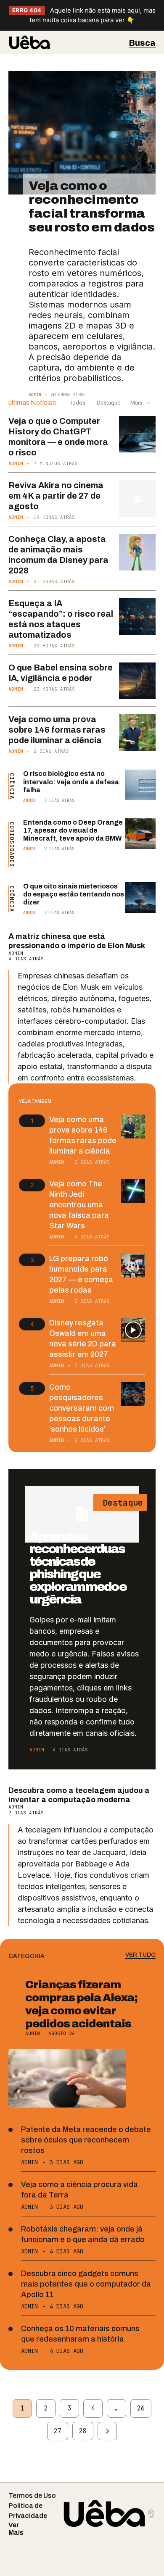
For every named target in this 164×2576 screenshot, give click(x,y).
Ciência (12, 786)
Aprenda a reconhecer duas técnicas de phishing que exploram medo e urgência (78, 1568)
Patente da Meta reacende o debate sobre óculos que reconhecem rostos (86, 2140)
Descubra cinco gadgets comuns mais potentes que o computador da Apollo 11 (86, 2284)
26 (141, 2408)
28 (83, 2431)
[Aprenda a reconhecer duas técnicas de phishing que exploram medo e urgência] (82, 1514)
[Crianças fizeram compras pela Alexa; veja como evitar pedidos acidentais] (67, 2078)
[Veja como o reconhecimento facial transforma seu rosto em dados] (82, 133)
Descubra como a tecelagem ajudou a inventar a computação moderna (79, 1795)
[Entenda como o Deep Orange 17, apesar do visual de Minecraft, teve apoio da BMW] (140, 834)
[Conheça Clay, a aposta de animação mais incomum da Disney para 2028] (138, 552)
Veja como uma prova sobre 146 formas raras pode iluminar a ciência (57, 730)
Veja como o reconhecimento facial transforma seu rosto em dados (91, 206)
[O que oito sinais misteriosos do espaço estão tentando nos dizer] (140, 898)
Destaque (108, 403)
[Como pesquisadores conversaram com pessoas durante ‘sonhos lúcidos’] (133, 1394)
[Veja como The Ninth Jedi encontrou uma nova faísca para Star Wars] (133, 1191)
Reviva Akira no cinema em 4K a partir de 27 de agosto (56, 496)
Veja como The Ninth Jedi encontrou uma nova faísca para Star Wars (79, 1205)
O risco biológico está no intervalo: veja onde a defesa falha (71, 782)
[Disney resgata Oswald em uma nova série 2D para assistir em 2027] (133, 1330)
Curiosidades (12, 844)
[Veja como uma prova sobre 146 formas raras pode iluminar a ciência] (138, 733)
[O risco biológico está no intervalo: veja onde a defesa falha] (140, 785)
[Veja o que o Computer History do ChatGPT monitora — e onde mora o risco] (138, 434)
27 (58, 2431)
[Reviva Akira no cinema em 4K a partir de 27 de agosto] (138, 499)
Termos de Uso (32, 2496)
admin (35, 395)
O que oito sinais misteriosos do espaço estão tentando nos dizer (74, 894)
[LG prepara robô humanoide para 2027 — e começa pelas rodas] (133, 1266)
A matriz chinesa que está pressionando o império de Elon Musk (77, 941)
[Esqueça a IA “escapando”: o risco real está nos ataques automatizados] (138, 617)
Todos (78, 403)
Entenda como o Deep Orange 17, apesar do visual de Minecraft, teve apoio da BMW (73, 830)
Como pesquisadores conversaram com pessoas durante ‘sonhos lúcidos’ (82, 1408)
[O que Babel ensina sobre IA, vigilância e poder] (138, 681)
